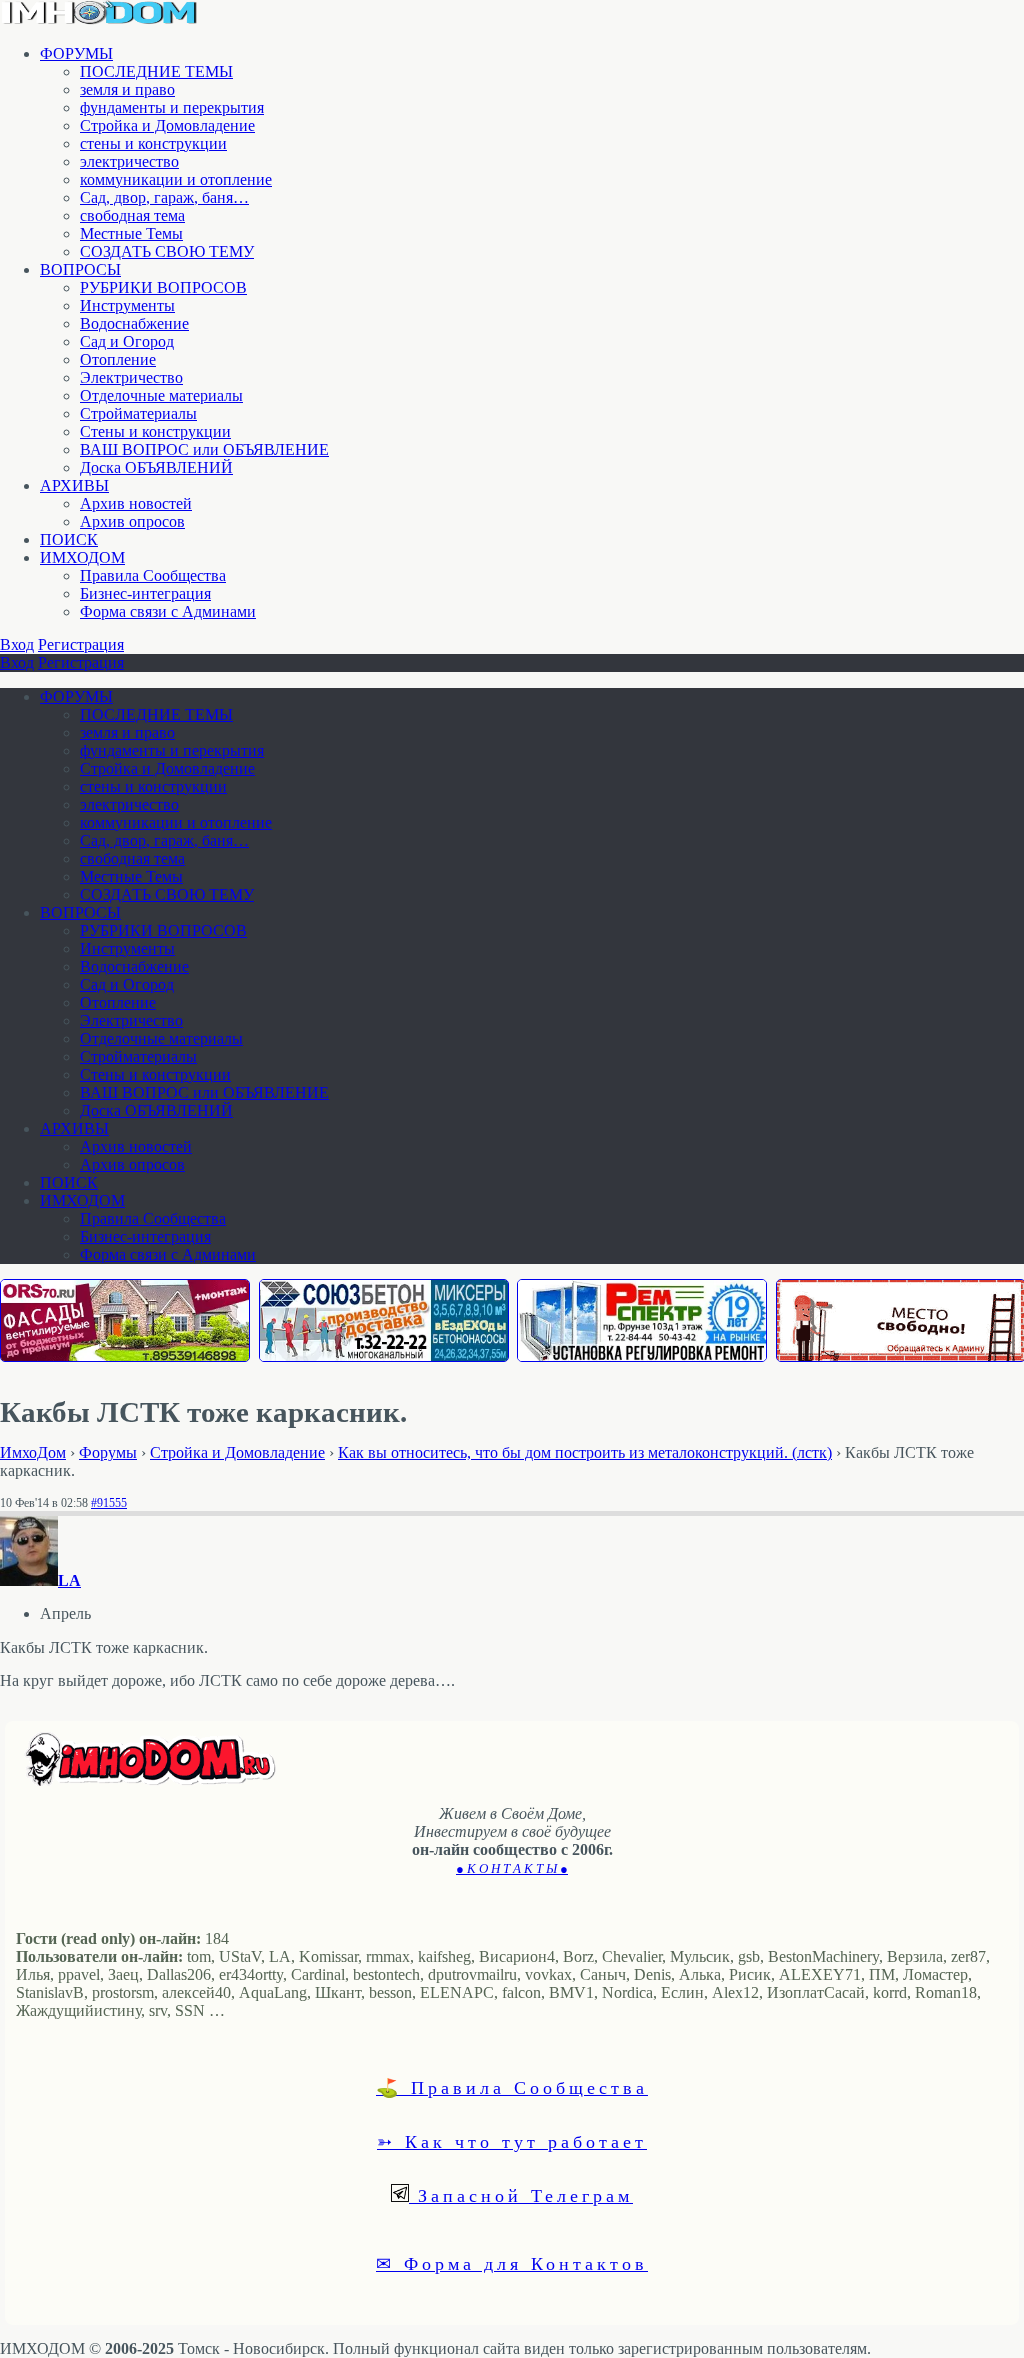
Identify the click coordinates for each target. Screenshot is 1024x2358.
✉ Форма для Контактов (512, 2263)
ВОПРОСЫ (80, 269)
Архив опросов (132, 521)
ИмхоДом (33, 1452)
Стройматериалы (138, 413)
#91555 (109, 1503)
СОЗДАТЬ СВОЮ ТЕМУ (167, 251)
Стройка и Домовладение (167, 125)
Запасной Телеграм (521, 2195)
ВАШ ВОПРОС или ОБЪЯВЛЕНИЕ (204, 449)
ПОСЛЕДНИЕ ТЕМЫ (156, 71)
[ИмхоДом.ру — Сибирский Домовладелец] (100, 19)
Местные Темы (131, 233)
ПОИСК (69, 539)
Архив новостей (136, 503)
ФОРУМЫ (76, 53)
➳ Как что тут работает (512, 2141)
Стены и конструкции (155, 431)
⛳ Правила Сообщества (512, 2087)
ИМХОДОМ (82, 557)
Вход (17, 644)
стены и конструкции (153, 143)
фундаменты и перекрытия (172, 107)
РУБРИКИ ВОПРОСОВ (163, 287)
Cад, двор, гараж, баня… (164, 197)
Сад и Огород (127, 341)
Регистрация (81, 644)
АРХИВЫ (74, 485)
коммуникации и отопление (176, 179)
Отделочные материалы (161, 395)
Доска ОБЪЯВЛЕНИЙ (156, 467)
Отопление (118, 359)
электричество (129, 161)
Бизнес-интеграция (145, 593)
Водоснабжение (134, 323)
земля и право (127, 89)
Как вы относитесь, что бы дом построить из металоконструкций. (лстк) (585, 1452)
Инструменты (127, 305)
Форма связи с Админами (168, 611)
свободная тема (132, 215)
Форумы (108, 1452)
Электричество (131, 377)
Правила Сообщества (153, 575)
